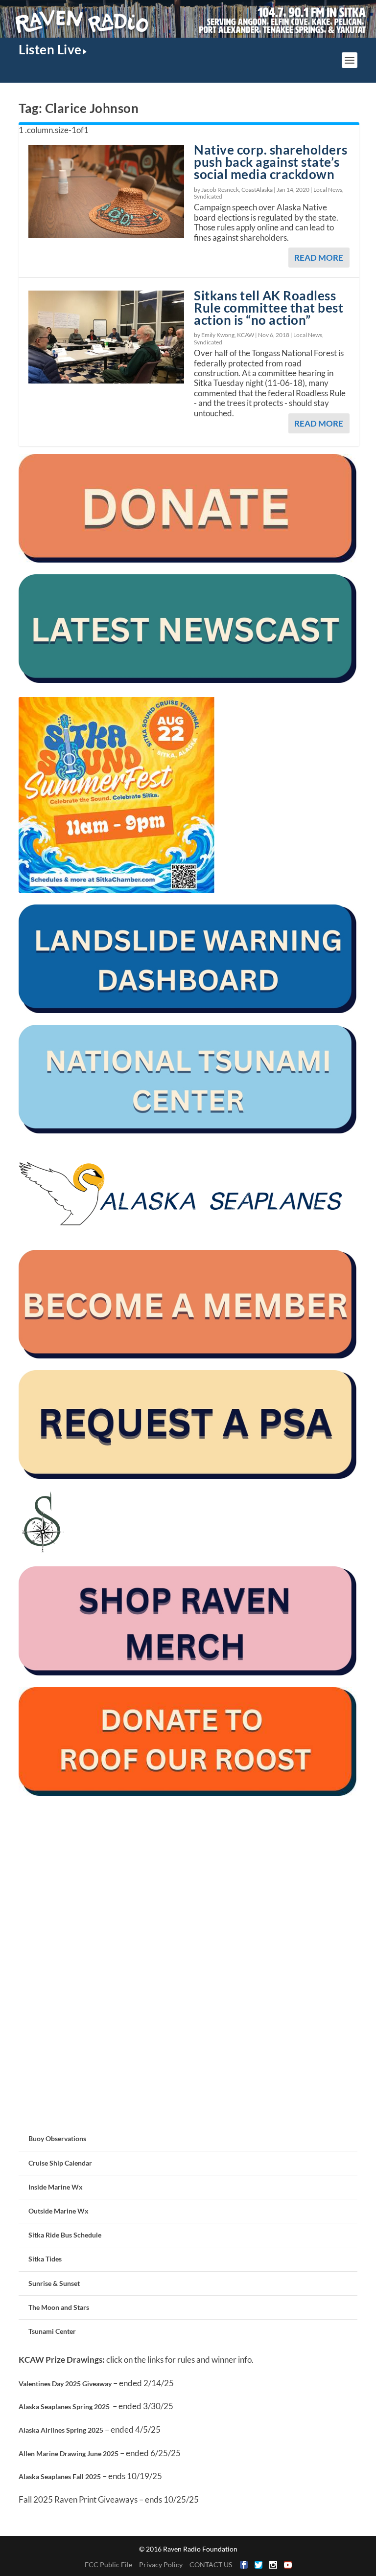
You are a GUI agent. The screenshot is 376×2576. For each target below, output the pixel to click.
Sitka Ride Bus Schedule (65, 2235)
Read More (319, 258)
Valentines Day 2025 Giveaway (65, 2384)
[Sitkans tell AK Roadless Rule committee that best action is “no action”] (106, 337)
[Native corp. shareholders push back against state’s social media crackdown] (106, 191)
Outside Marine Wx (59, 2211)
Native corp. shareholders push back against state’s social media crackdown (271, 162)
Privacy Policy (161, 2565)
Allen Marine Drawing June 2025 (69, 2453)
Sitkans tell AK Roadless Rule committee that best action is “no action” (269, 308)
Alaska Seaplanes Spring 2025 (64, 2407)
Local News (328, 190)
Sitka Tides (45, 2259)
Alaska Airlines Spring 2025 (61, 2430)
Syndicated (208, 196)
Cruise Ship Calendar (60, 2163)
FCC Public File (108, 2565)
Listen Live (50, 49)
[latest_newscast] (188, 680)
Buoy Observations (57, 2138)
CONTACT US (211, 2565)
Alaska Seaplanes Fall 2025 (60, 2476)
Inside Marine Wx (56, 2187)
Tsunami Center (52, 2331)
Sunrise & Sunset (54, 2283)
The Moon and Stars (59, 2307)
